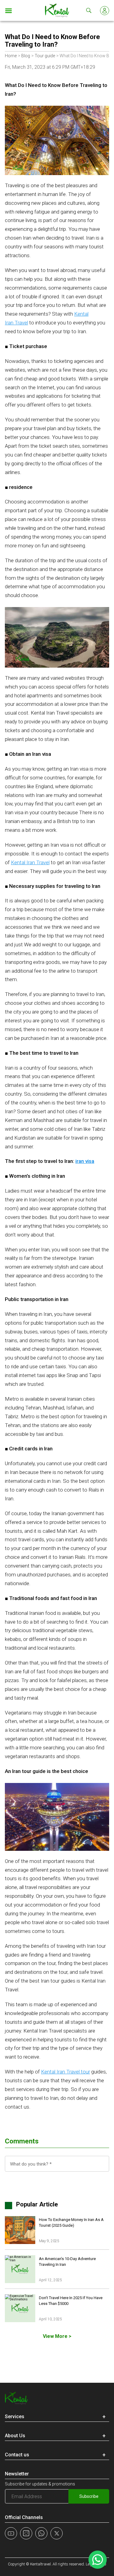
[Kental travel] (57, 10)
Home (11, 56)
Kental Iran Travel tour (66, 2072)
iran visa (85, 1161)
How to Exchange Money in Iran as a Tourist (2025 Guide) (71, 2223)
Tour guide (45, 56)
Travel (21, 323)
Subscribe (89, 2496)
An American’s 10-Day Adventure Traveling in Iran (67, 2262)
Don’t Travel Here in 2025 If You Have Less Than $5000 (71, 2301)
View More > (57, 2336)
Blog (26, 56)
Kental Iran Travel (30, 862)
